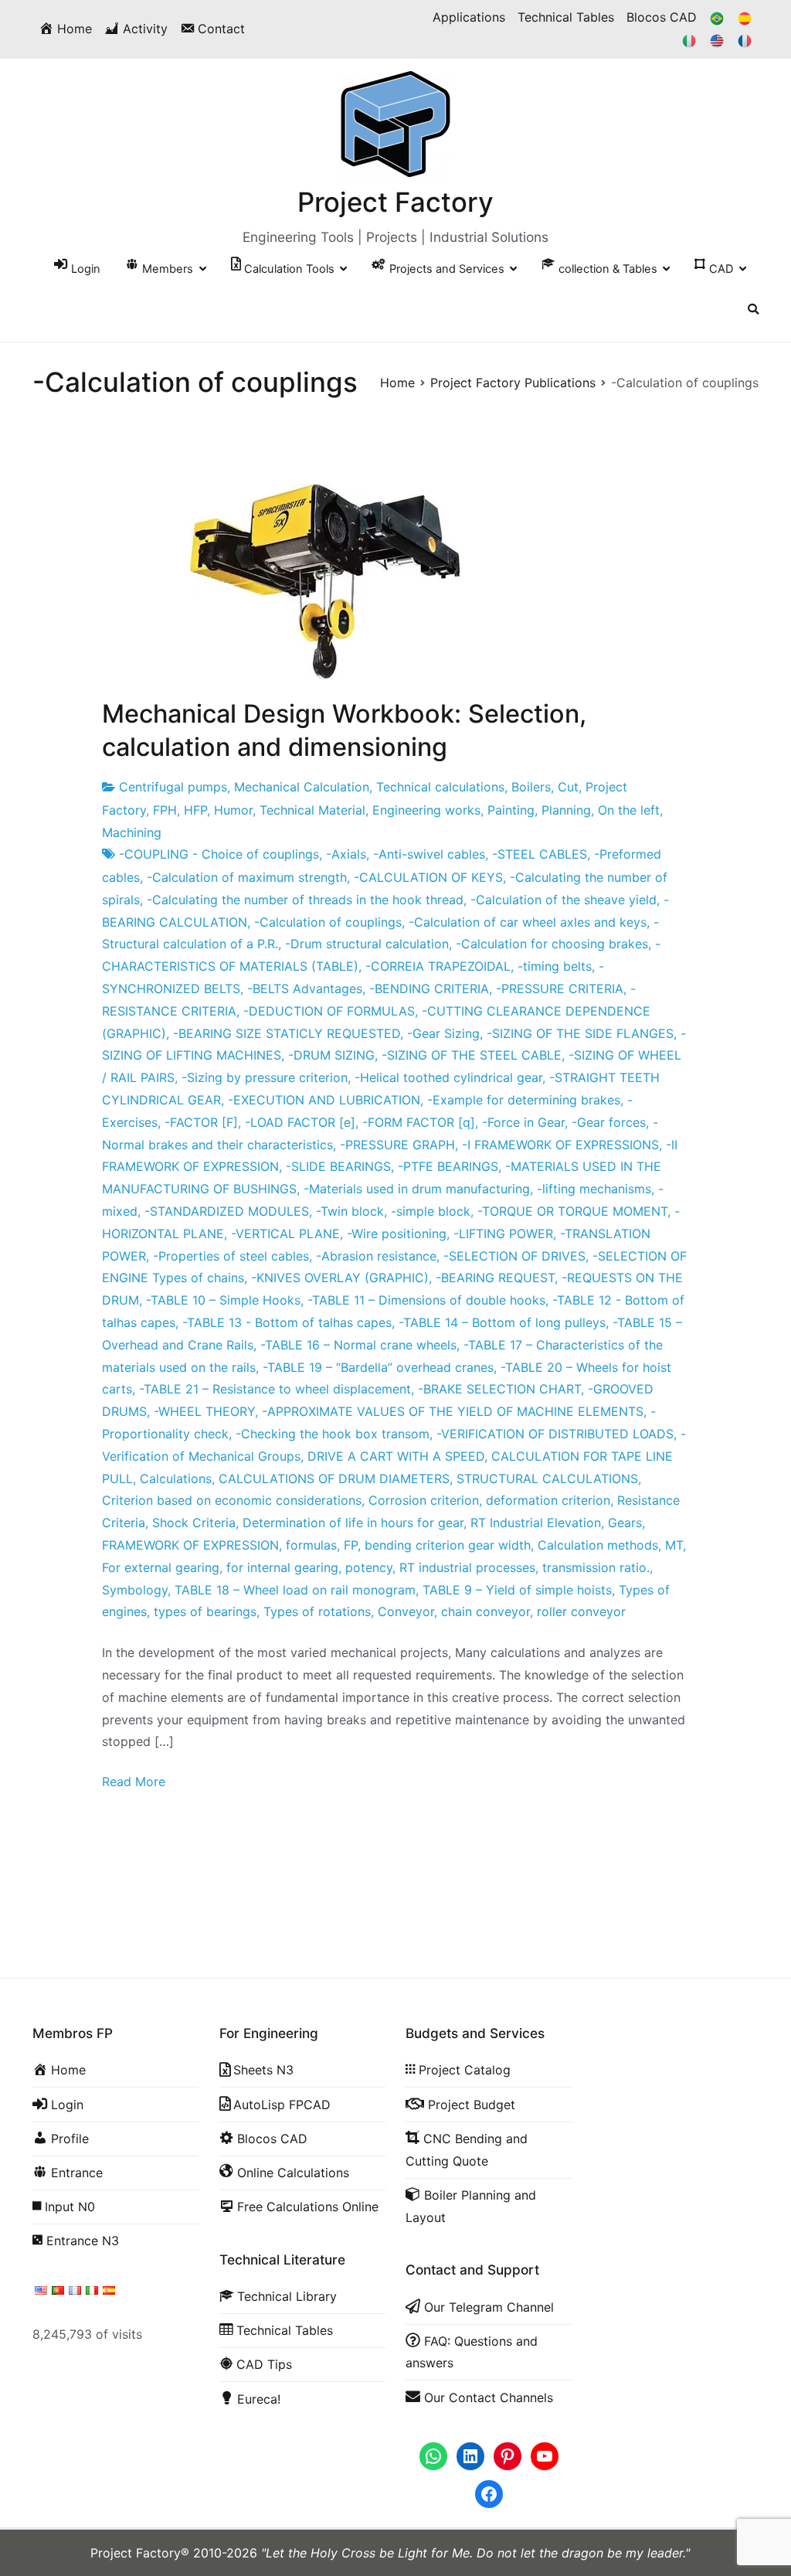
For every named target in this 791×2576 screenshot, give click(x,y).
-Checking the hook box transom (333, 1434)
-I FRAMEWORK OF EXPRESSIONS (560, 1145)
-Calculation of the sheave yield (564, 900)
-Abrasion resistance (376, 1256)
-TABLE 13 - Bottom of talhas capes (287, 1322)
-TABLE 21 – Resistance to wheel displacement (275, 1389)
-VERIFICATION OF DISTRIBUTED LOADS (555, 1434)
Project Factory (395, 202)
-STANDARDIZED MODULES (227, 1211)
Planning (566, 810)
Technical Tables (566, 17)
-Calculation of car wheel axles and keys (528, 922)
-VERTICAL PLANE (285, 1234)
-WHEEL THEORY (204, 1411)
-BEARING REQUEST (495, 1278)
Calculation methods (598, 1545)
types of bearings (205, 1611)
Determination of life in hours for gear (353, 1523)
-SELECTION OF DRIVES (514, 1256)
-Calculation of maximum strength (247, 877)
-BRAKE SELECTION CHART (499, 1389)
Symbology (135, 1590)
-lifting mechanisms (594, 1189)
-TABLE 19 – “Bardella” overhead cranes (378, 1367)
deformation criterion (548, 1500)
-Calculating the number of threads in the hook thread (305, 900)
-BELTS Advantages (305, 989)
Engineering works (426, 810)
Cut (568, 787)
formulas (311, 1545)
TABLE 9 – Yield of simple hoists (517, 1590)
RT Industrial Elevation (536, 1523)
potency (369, 1567)
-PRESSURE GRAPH (397, 1145)
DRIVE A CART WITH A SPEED (396, 1456)
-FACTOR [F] (201, 1122)
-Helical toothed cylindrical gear (448, 1077)
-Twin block (350, 1211)
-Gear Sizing (443, 1033)
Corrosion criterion (424, 1500)
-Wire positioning (397, 1234)
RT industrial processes (467, 1567)
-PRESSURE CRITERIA (560, 989)
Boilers (531, 787)
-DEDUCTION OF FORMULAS (329, 1011)
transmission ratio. (596, 1567)
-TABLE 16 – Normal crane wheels (358, 1345)
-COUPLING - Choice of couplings (219, 854)
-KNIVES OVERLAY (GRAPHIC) (340, 1278)
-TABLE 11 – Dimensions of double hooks (426, 1300)
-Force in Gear (523, 1122)
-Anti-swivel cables (429, 854)
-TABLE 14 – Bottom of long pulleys (502, 1322)
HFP (195, 810)
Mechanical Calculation (302, 787)
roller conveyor (581, 1611)
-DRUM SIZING (331, 1055)
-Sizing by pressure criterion (265, 1077)
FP (351, 1545)
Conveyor (406, 1611)
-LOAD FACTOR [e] (300, 1122)
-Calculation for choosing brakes (552, 944)
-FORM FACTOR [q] (419, 1122)
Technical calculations (440, 787)
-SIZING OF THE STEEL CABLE (472, 1055)
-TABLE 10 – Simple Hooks (223, 1300)
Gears (625, 1523)
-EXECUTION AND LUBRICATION (324, 1100)
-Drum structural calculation (367, 944)
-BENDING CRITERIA (429, 989)
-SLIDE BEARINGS (338, 1166)
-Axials (346, 854)
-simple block (431, 1211)
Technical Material (312, 810)
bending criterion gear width (448, 1545)
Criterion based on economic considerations (232, 1500)
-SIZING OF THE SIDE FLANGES (580, 1033)
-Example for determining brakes (524, 1100)
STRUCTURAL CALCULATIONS (547, 1479)
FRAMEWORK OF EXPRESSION (190, 1545)
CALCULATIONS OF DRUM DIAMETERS (334, 1479)
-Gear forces (609, 1122)
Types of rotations (317, 1611)
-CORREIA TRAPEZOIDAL (438, 966)
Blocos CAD (662, 17)
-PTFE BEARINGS (448, 1166)
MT (674, 1545)
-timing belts (555, 966)
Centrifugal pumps (173, 787)
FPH (165, 810)
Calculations (176, 1479)
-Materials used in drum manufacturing (417, 1189)
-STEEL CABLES (540, 854)
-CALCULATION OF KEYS (428, 877)
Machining (132, 832)
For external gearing (161, 1567)
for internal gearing (282, 1567)
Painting (511, 810)
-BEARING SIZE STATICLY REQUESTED (287, 1033)
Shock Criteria (194, 1523)
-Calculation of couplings (328, 922)
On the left (629, 810)
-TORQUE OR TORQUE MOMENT (572, 1211)
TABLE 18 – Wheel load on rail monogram (295, 1590)
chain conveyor (485, 1611)
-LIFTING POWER (503, 1234)
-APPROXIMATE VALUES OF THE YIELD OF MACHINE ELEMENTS (453, 1411)
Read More (134, 1781)
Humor (233, 810)
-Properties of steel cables (231, 1256)
